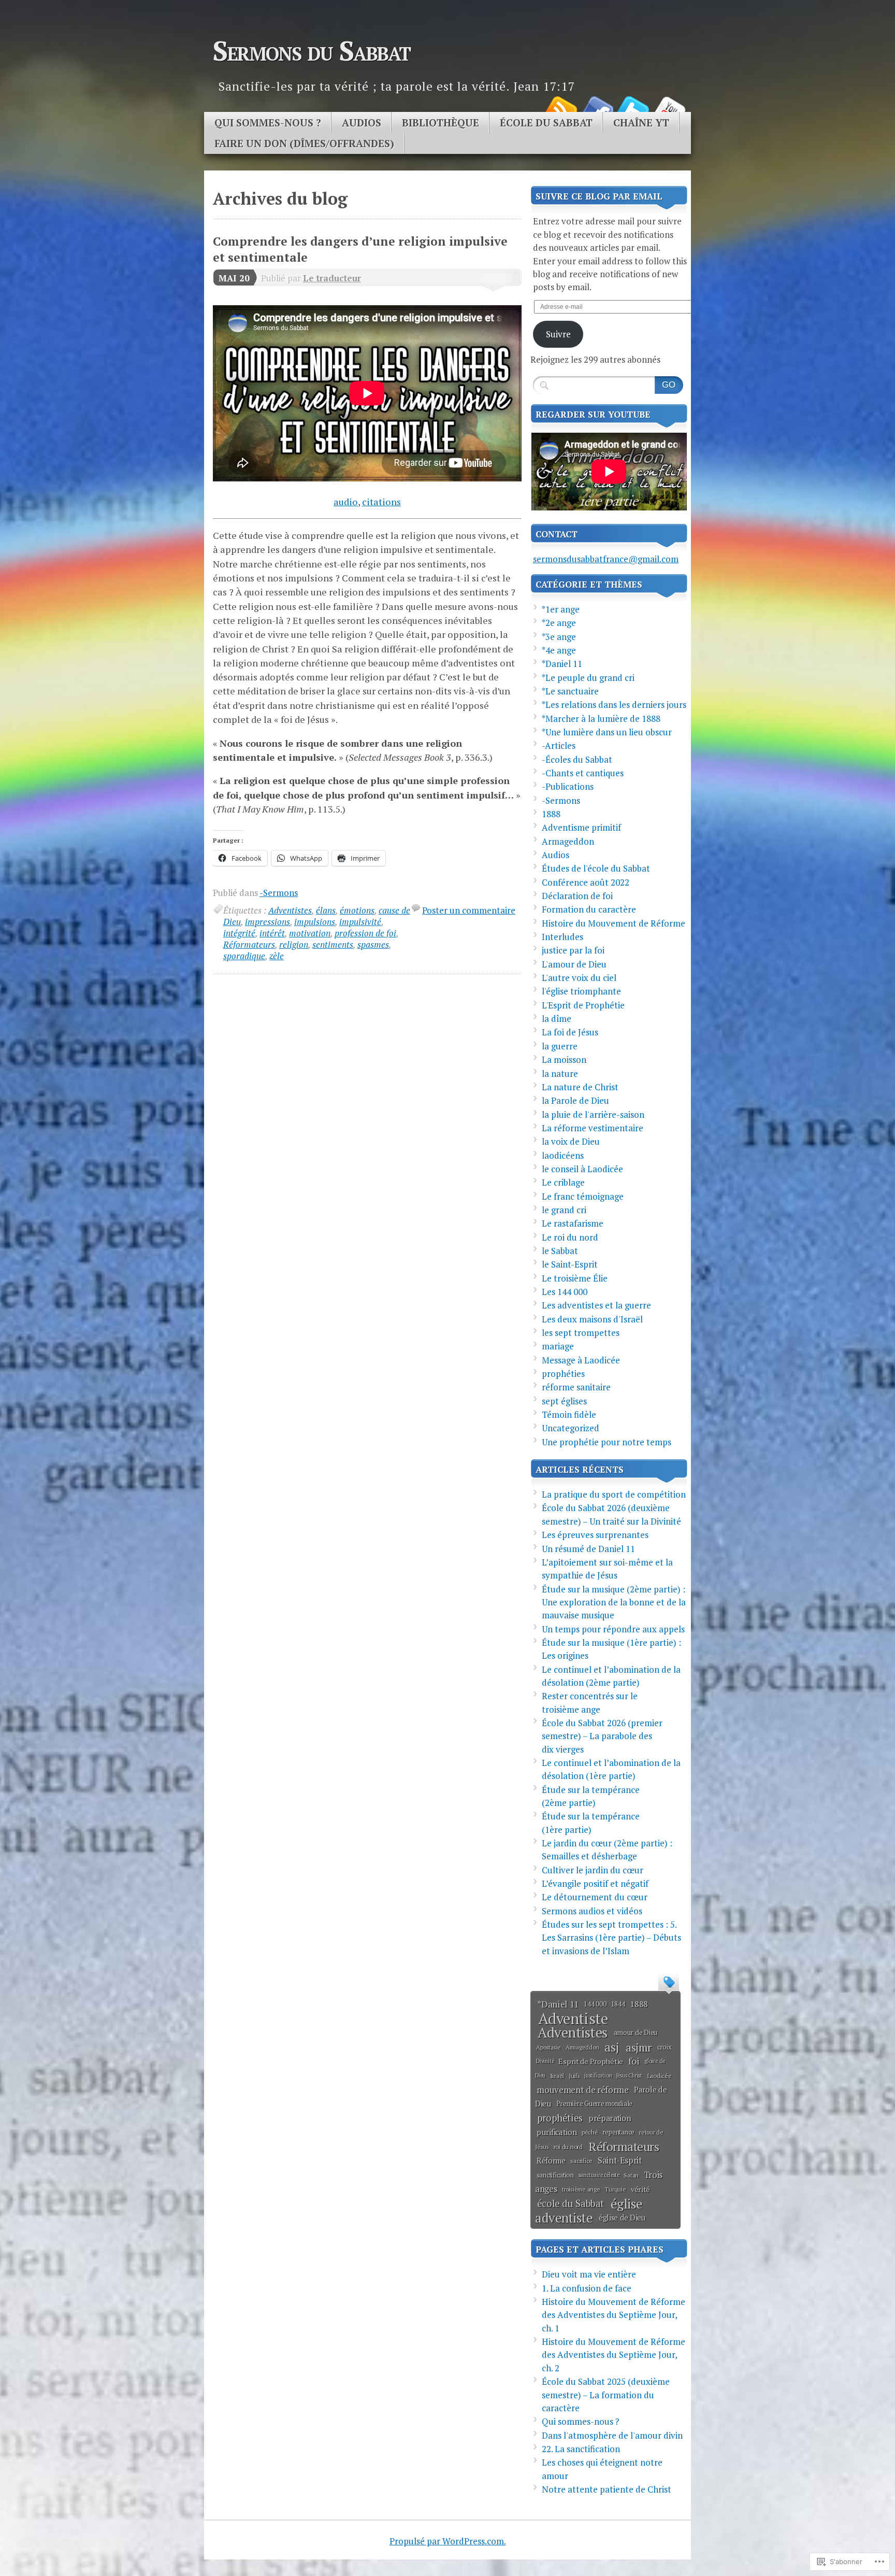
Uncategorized (571, 1428)
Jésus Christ (629, 2075)
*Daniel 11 (562, 664)
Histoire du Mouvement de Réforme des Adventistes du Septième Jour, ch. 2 (613, 2355)
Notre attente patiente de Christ (607, 2489)
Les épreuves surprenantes (595, 1535)
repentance (619, 2132)
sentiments (333, 944)
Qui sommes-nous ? (268, 123)
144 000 (595, 2004)
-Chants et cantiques (583, 773)
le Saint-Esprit (570, 1264)
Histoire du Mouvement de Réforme (613, 923)
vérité (640, 2189)
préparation (610, 2118)
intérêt (272, 933)
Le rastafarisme (573, 1223)
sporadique (244, 956)
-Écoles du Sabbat (577, 759)
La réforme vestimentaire (593, 1128)
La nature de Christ (580, 1087)
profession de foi (365, 933)
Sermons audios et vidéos (592, 1911)
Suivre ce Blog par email (599, 196)
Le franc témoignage (583, 1196)
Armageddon (568, 841)
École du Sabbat (546, 123)
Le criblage (563, 1182)
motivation (310, 933)
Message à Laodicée (581, 1360)
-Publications (568, 786)
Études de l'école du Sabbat (596, 868)
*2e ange (559, 623)
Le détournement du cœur (595, 1897)
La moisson (564, 1059)
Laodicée (659, 2075)
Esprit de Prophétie (591, 2061)
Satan (631, 2175)
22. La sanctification (581, 2449)
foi (634, 2061)
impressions (268, 922)
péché (590, 2132)
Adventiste (573, 2018)
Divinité (545, 2061)
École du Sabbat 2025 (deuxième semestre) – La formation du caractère (606, 2395)
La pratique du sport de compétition (614, 1494)
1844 (618, 2004)
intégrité (239, 933)
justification (598, 2075)
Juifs (574, 2076)
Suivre (558, 334)
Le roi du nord (570, 1237)
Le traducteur (332, 278)
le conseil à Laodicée (582, 1169)
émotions (357, 910)
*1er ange (561, 609)
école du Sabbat (571, 2203)
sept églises (564, 1401)
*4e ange (559, 650)
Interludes (562, 937)
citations (381, 502)
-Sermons (279, 893)
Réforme (551, 2161)
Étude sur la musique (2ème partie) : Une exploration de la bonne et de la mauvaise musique (614, 1602)
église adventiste (589, 2211)
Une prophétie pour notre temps (607, 1442)
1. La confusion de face (587, 2288)
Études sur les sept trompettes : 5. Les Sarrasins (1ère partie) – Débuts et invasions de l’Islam (611, 1938)
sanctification (555, 2175)
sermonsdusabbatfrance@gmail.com (606, 559)
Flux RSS (560, 108)
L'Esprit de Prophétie (583, 1005)
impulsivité (360, 922)
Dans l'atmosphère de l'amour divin (612, 2435)
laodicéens (563, 1155)
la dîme (557, 1019)
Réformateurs (249, 944)
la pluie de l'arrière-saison (593, 1114)
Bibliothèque (441, 123)
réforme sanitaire (576, 1387)
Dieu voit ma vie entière (589, 2274)
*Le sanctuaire (570, 691)
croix (665, 2047)
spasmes (373, 944)
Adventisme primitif (581, 827)
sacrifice (581, 2160)
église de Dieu (622, 2218)
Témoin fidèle (569, 1414)
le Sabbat (560, 1251)
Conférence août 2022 (586, 882)
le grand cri (564, 1210)
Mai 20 (234, 278)
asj (612, 2047)
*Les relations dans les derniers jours (614, 705)
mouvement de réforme (582, 2090)
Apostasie (548, 2047)
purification (557, 2132)
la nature (560, 1073)
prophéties (563, 1374)
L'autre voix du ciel (579, 978)
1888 (551, 814)
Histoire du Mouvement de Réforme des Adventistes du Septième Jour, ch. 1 (613, 2315)
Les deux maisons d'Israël (592, 1319)
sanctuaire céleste (599, 2175)
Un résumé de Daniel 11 (588, 1549)
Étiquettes (669, 1981)
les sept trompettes (581, 1333)
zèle (277, 956)
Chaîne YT (641, 123)
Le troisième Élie (575, 1278)
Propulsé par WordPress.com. (448, 2541)
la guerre (560, 1046)
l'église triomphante (581, 991)
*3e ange (559, 637)
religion (294, 944)
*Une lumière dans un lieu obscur (607, 732)
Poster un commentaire (469, 910)
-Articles (559, 745)
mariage (558, 1346)
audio (346, 502)
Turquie (615, 2189)
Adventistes (290, 910)
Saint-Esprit (620, 2160)
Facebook (597, 108)
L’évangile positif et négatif (595, 1883)
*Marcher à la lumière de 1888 (601, 718)
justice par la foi (573, 950)
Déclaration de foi (577, 896)
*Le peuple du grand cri (588, 678)
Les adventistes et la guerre (596, 1305)
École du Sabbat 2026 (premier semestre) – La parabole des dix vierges (602, 1736)
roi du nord (568, 2146)
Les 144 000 (565, 1292)
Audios (362, 123)
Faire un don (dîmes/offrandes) (304, 144)
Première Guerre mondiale (594, 2103)
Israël (557, 2076)
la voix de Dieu (571, 1141)
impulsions (315, 922)
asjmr (639, 2047)
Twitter (633, 108)
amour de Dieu (636, 2032)
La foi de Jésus (570, 1032)
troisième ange (581, 2189)
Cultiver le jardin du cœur (593, 1870)
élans (326, 910)
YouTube (669, 108)
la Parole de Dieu (575, 1100)
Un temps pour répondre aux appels (613, 1629)
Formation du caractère (589, 909)
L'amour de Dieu (574, 964)
